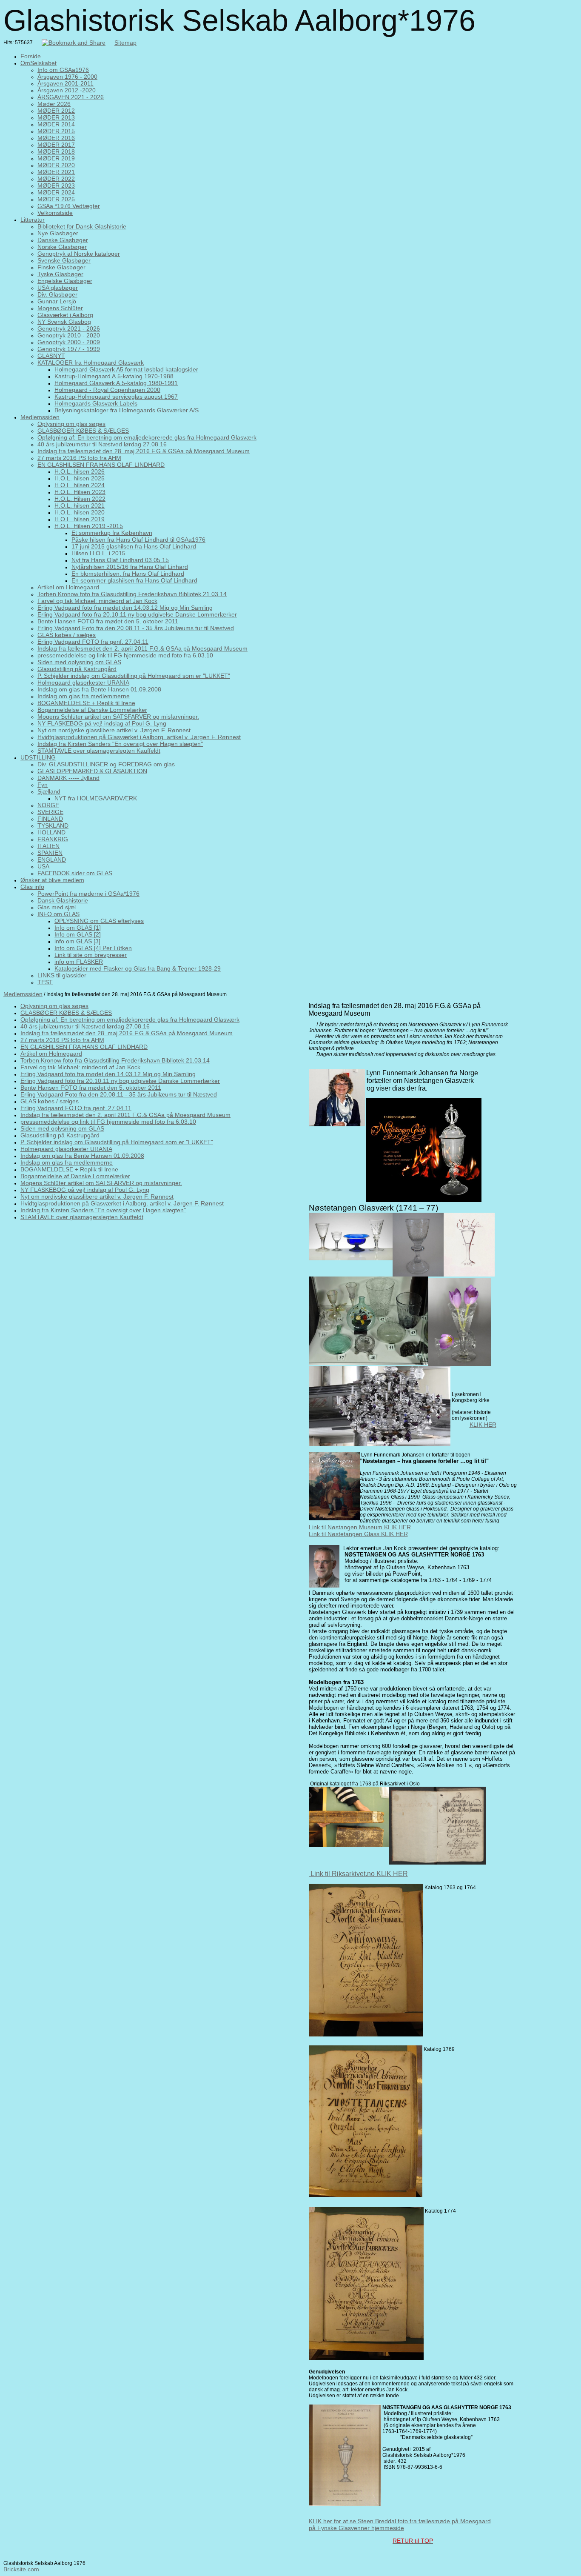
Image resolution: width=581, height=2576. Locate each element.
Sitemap (125, 43)
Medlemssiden (23, 994)
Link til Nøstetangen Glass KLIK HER (358, 1534)
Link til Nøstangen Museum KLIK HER (360, 1527)
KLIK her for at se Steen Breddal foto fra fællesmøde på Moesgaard (400, 2521)
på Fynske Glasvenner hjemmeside (356, 2528)
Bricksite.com (21, 2569)
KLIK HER (483, 1425)
